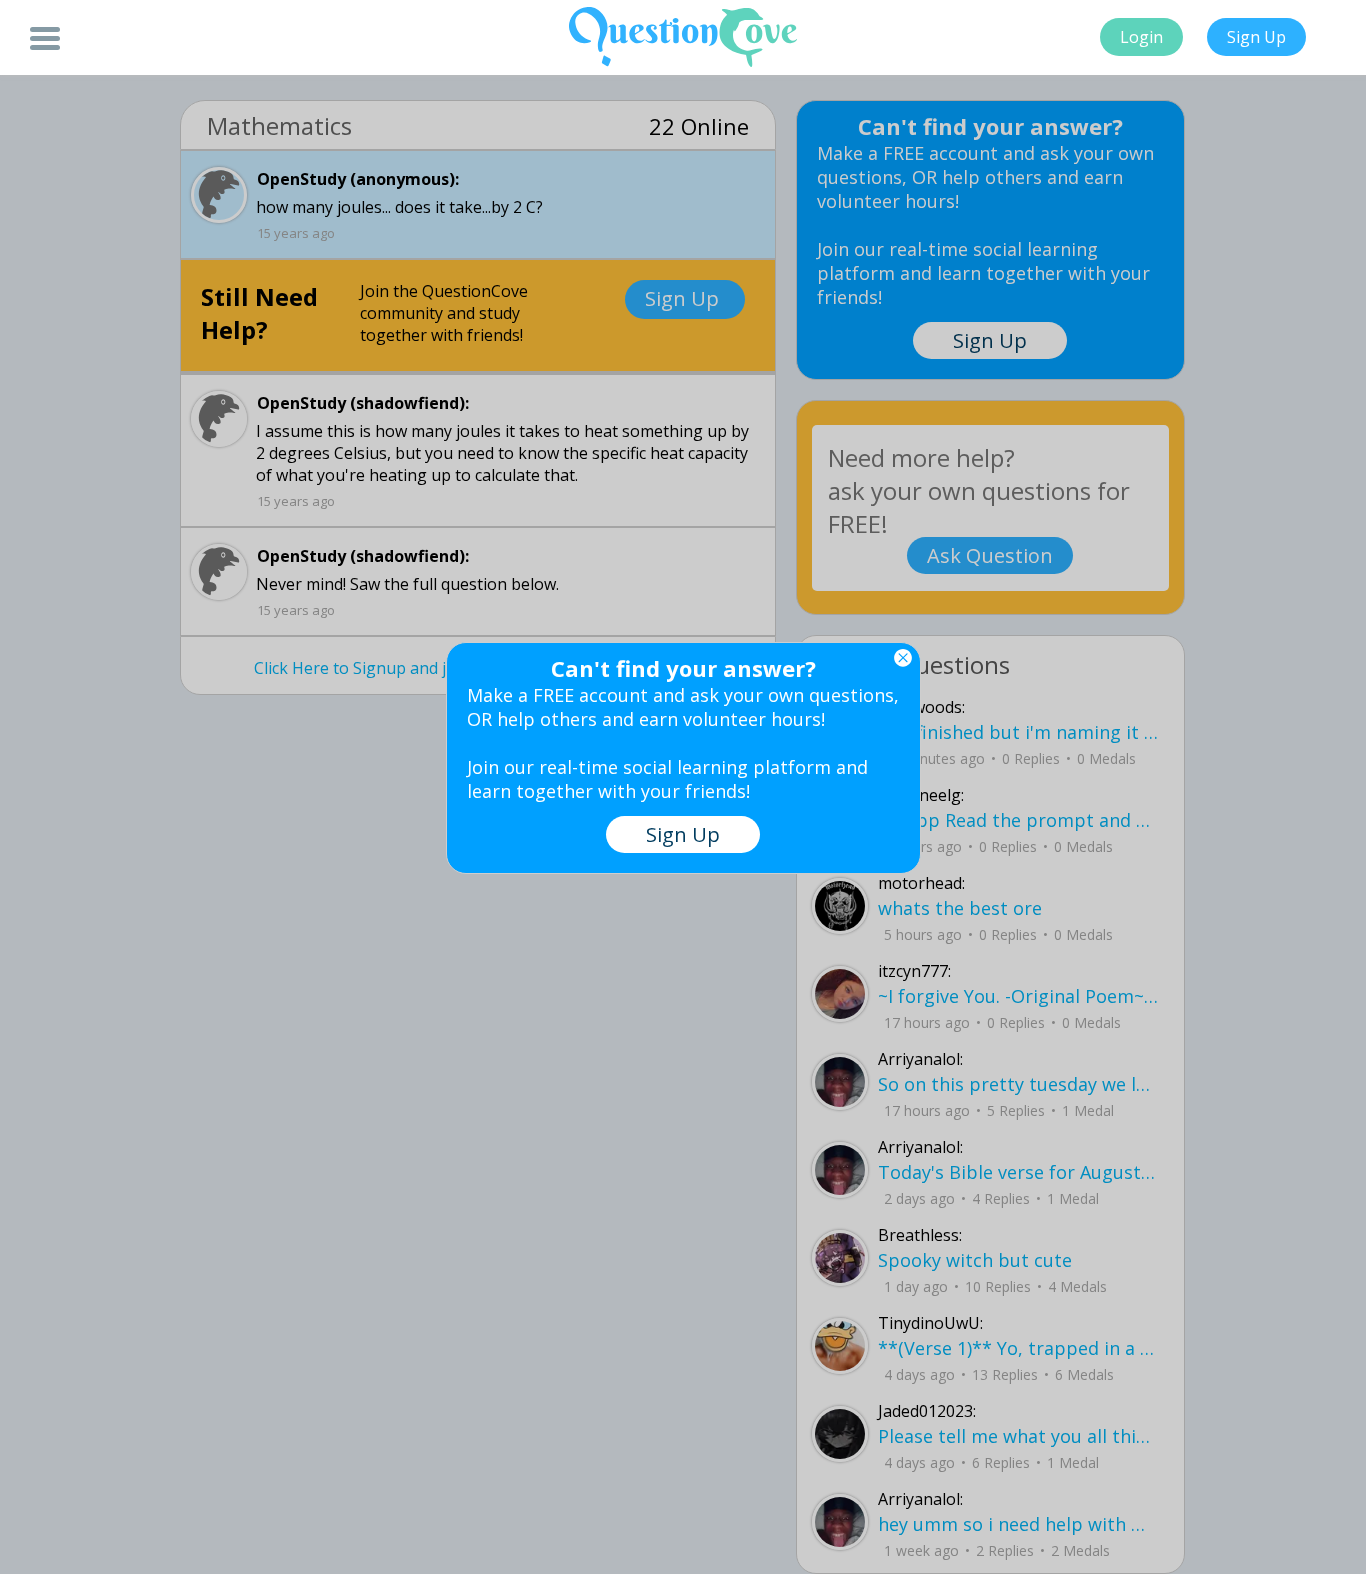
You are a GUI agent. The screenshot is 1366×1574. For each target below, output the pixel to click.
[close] (903, 658)
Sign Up (1256, 37)
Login (1141, 37)
